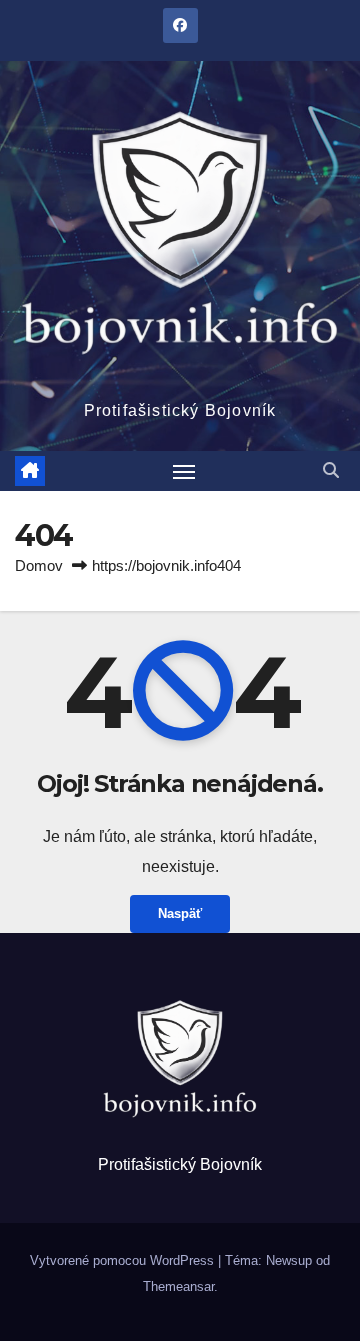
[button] (331, 470)
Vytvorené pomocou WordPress (124, 1260)
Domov (39, 565)
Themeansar (178, 1286)
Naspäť (180, 913)
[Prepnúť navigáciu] (184, 471)
